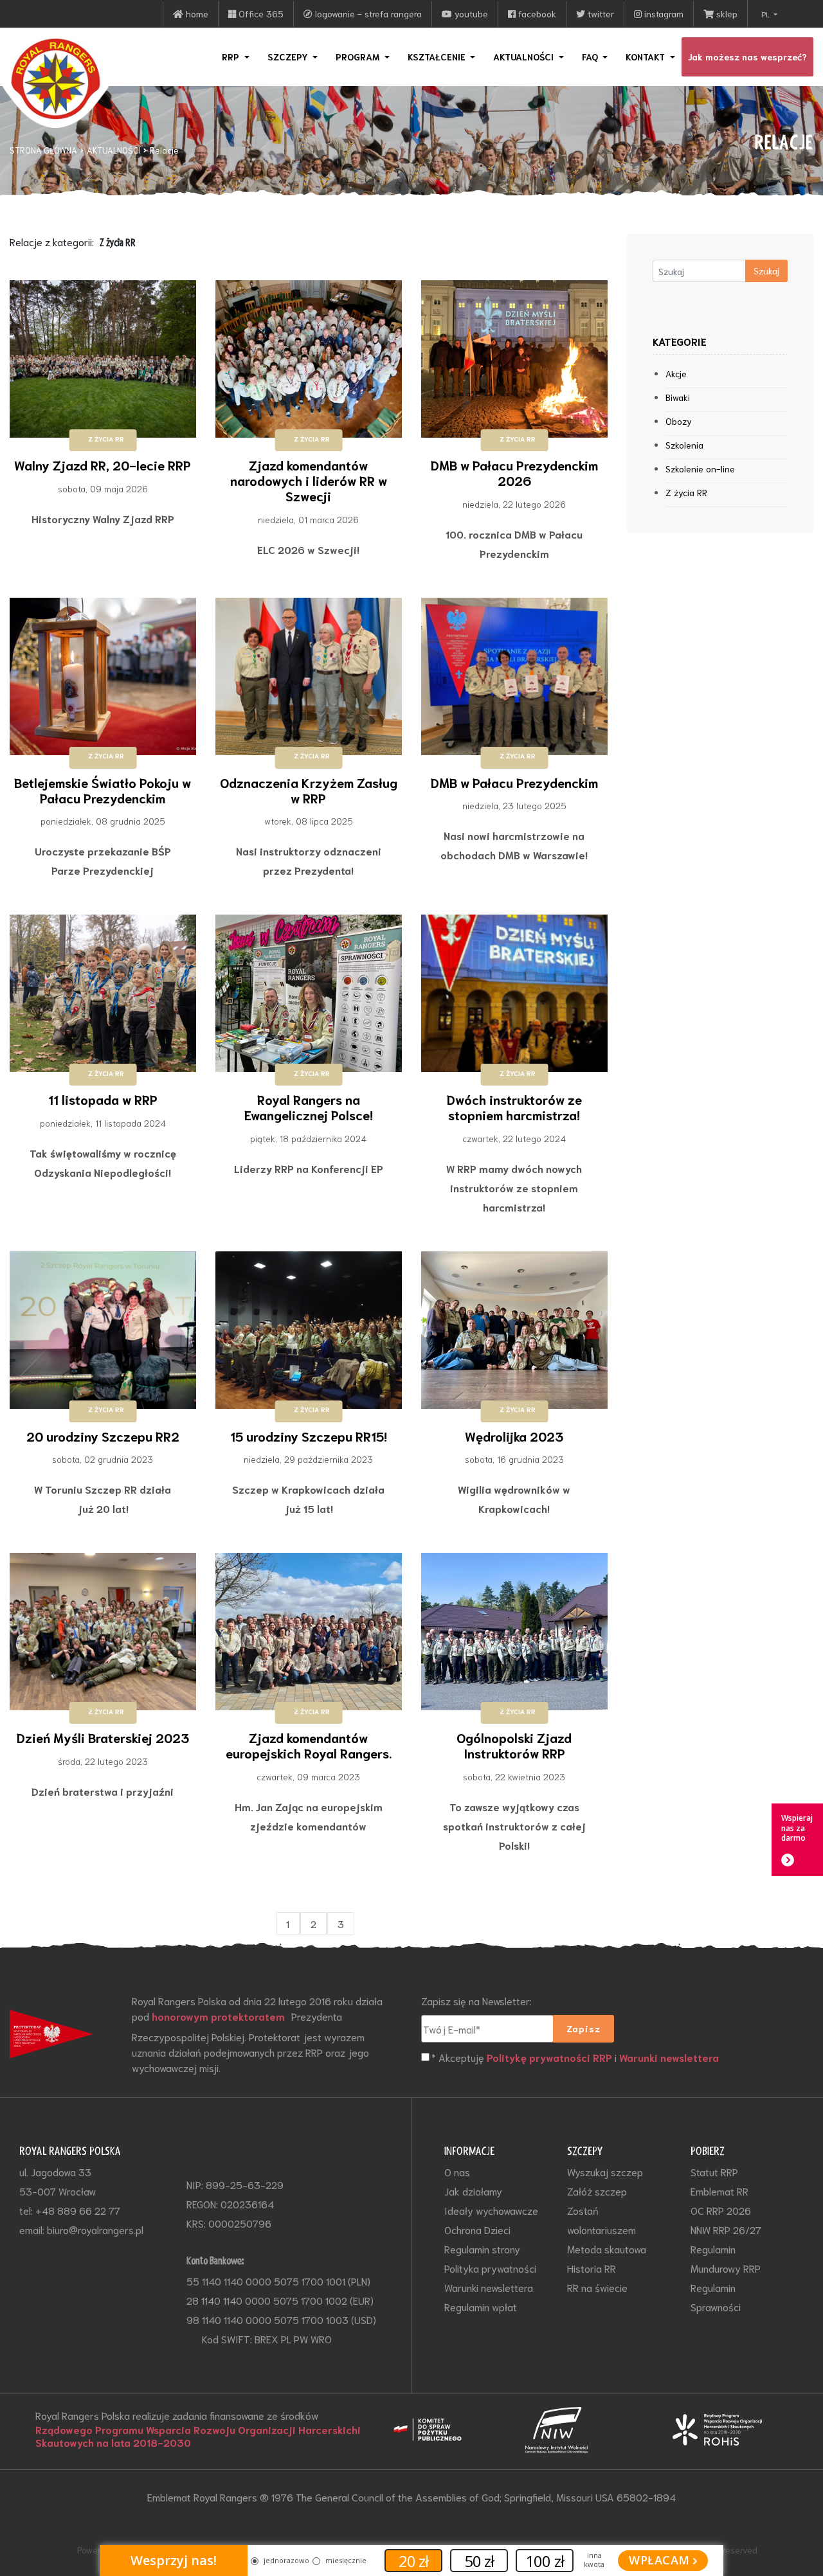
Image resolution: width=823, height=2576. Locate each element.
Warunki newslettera (669, 2057)
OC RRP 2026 (721, 2210)
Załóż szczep (597, 2191)
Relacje (164, 150)
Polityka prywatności (490, 2268)
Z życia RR (686, 492)
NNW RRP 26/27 (726, 2229)
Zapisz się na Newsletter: (476, 2000)
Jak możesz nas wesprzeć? (747, 57)
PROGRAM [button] (359, 57)
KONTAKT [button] (647, 57)
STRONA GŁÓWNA (43, 150)
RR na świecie (597, 2287)
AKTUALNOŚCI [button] (525, 57)
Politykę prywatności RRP (549, 2057)
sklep (726, 13)
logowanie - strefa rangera (367, 13)
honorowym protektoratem (218, 2016)
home (196, 13)
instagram (663, 13)
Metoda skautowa (607, 2249)
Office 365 (260, 13)
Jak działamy (473, 2191)
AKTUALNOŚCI (113, 150)
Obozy (679, 421)
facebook (536, 13)
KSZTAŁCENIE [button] (438, 57)
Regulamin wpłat (481, 2306)
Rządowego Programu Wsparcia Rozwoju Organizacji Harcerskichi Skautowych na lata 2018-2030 (198, 2436)
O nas (457, 2171)
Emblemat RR (719, 2191)
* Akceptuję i (575, 2057)
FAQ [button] (591, 57)
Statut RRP (714, 2171)
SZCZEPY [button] (289, 57)
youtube (470, 13)
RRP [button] (232, 57)
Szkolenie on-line (700, 469)
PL (766, 14)
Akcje (676, 373)
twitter (600, 13)
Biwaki (678, 397)
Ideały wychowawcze (491, 2210)
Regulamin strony (482, 2249)
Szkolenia (684, 445)
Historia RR (592, 2268)
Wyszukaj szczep (605, 2171)
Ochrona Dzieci (477, 2229)
